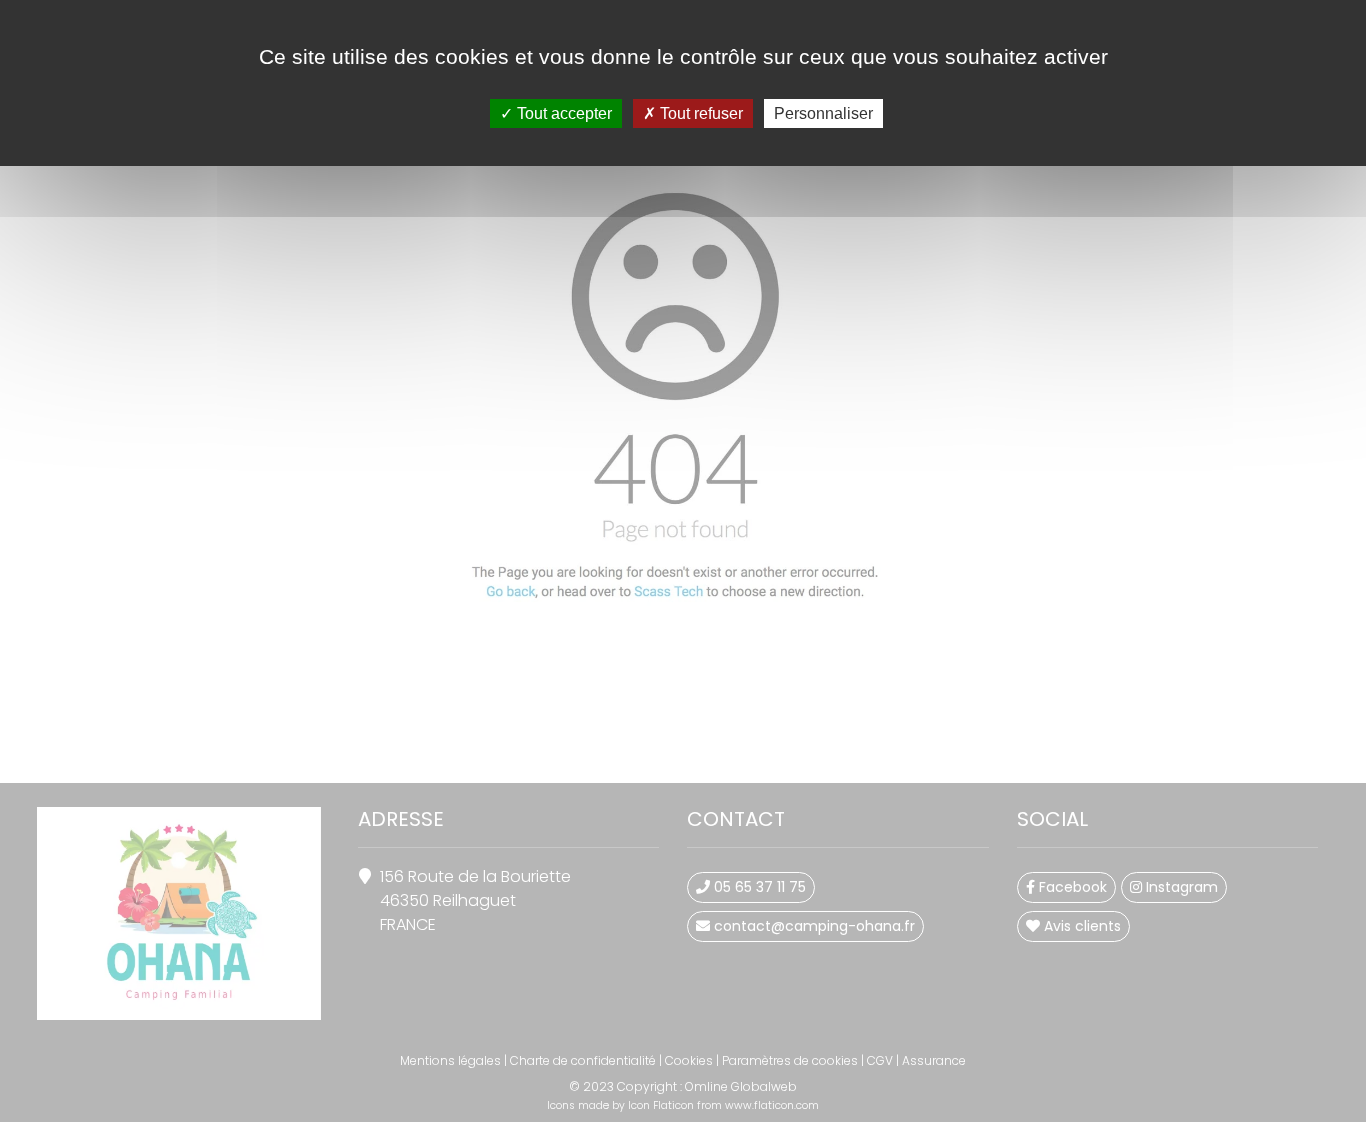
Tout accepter (562, 113)
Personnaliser (823, 113)
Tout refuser (699, 113)
